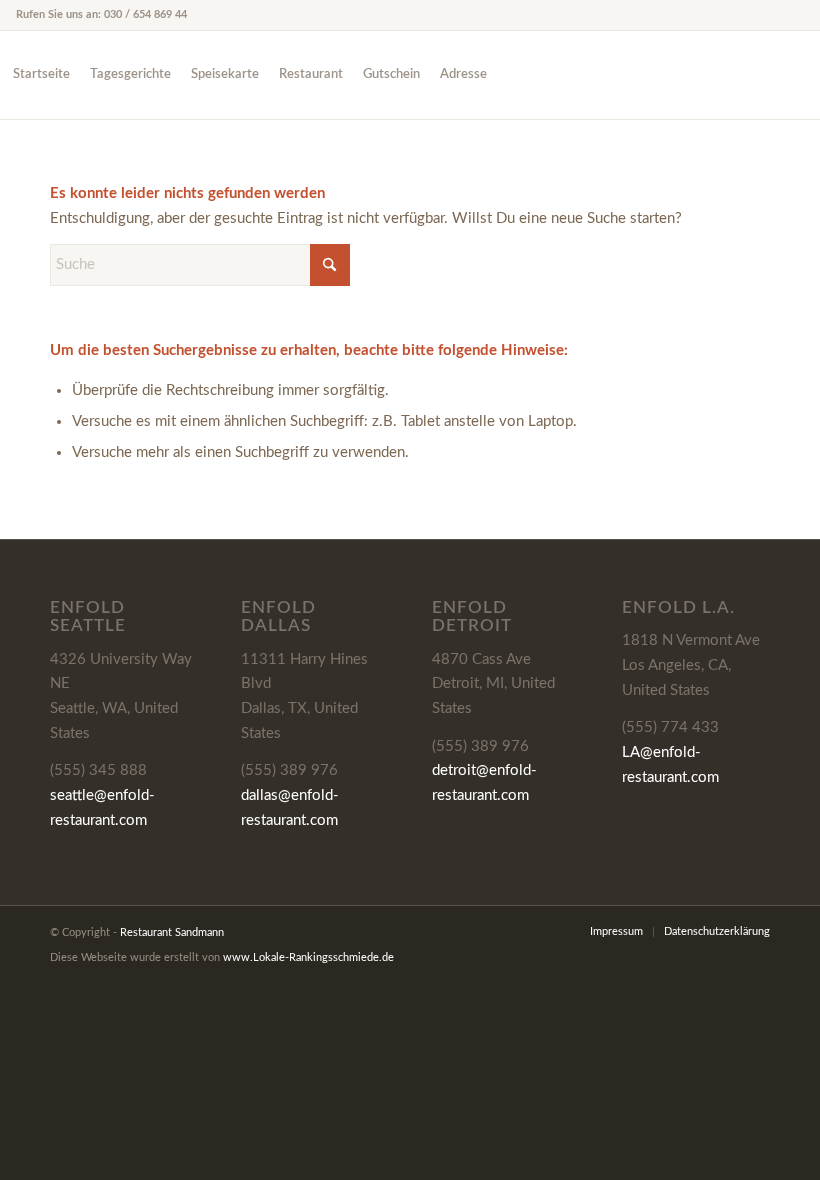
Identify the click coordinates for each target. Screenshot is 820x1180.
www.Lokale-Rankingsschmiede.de (308, 957)
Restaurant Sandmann (172, 932)
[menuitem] (41, 75)
